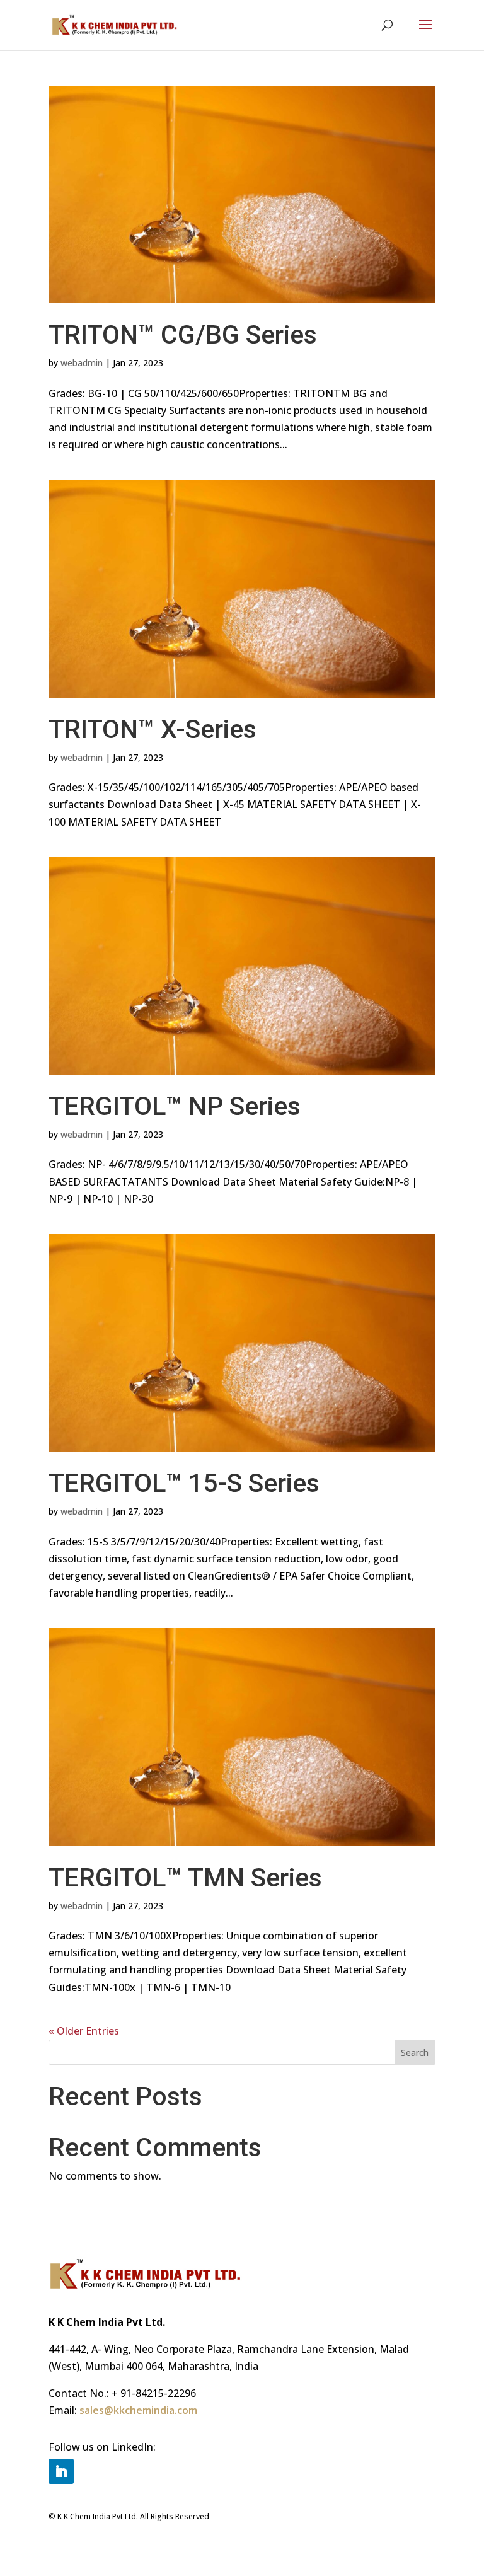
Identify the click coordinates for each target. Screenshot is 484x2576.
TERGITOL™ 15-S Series (184, 1483)
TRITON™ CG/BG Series (183, 335)
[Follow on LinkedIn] (61, 2471)
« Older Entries (84, 2031)
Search (415, 2053)
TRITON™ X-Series (153, 729)
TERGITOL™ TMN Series (185, 1878)
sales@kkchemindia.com (138, 2410)
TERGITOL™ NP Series (175, 1106)
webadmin (82, 363)
